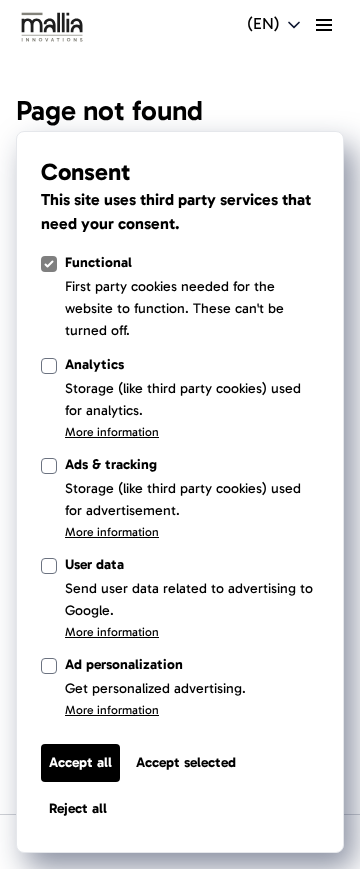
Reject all (78, 808)
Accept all (80, 762)
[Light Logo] (52, 27)
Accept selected (186, 762)
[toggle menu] (324, 25)
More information (112, 432)
